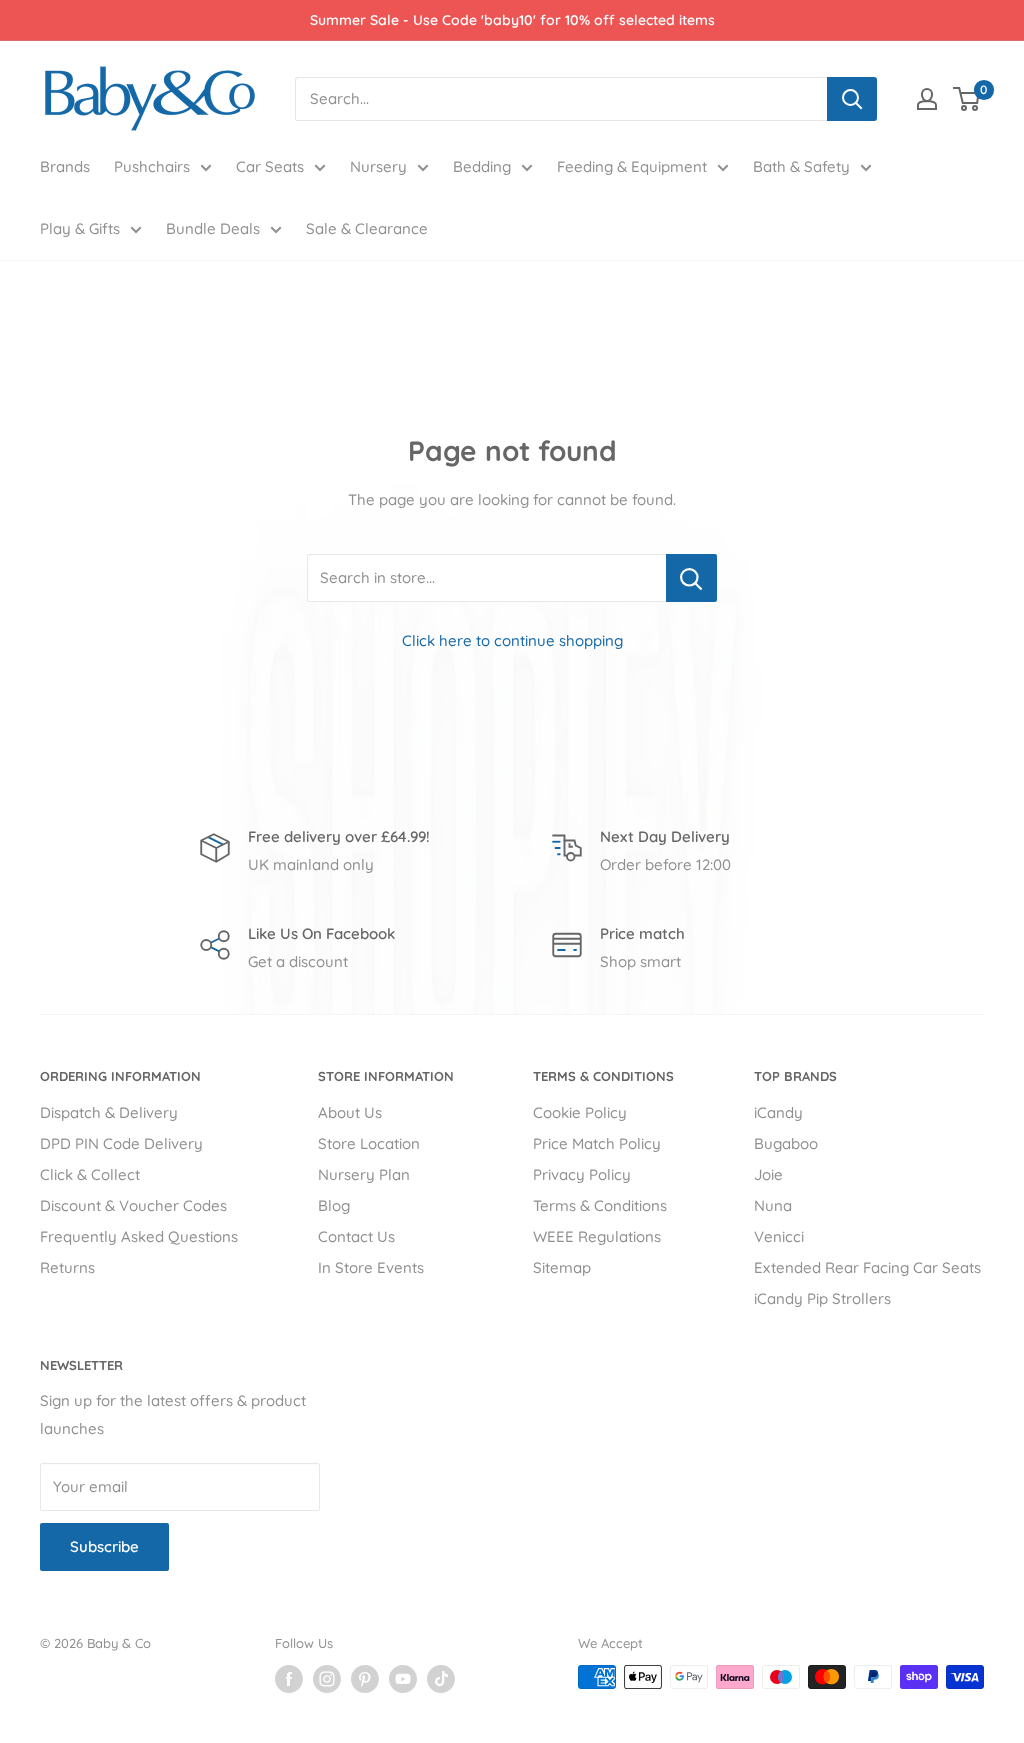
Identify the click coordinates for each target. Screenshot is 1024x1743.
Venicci (779, 1236)
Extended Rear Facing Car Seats (867, 1267)
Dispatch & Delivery (109, 1112)
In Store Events (371, 1267)
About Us (350, 1112)
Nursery (378, 166)
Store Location (369, 1143)
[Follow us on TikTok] (441, 1679)
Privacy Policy (582, 1174)
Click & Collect (90, 1174)
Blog (334, 1205)
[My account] (927, 99)
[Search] (852, 99)
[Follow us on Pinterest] (365, 1679)
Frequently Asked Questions (139, 1236)
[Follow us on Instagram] (327, 1679)
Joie (768, 1174)
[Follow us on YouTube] (403, 1679)
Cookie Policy (580, 1112)
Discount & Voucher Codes (133, 1205)
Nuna (773, 1205)
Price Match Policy (597, 1143)
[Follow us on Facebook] (289, 1679)
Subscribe (104, 1546)
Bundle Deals (213, 228)
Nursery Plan (364, 1174)
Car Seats (270, 166)
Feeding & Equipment (632, 166)
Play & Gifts (80, 228)
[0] (967, 99)
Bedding (482, 166)
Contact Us (356, 1236)
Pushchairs (152, 166)
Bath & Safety (801, 166)
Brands (65, 166)
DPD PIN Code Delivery (121, 1143)
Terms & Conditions (600, 1205)
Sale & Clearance (367, 228)
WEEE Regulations (597, 1236)
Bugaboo (786, 1143)
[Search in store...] (691, 578)
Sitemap (562, 1267)
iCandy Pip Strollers (822, 1298)
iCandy (778, 1112)
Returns (67, 1267)
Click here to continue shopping (512, 640)
